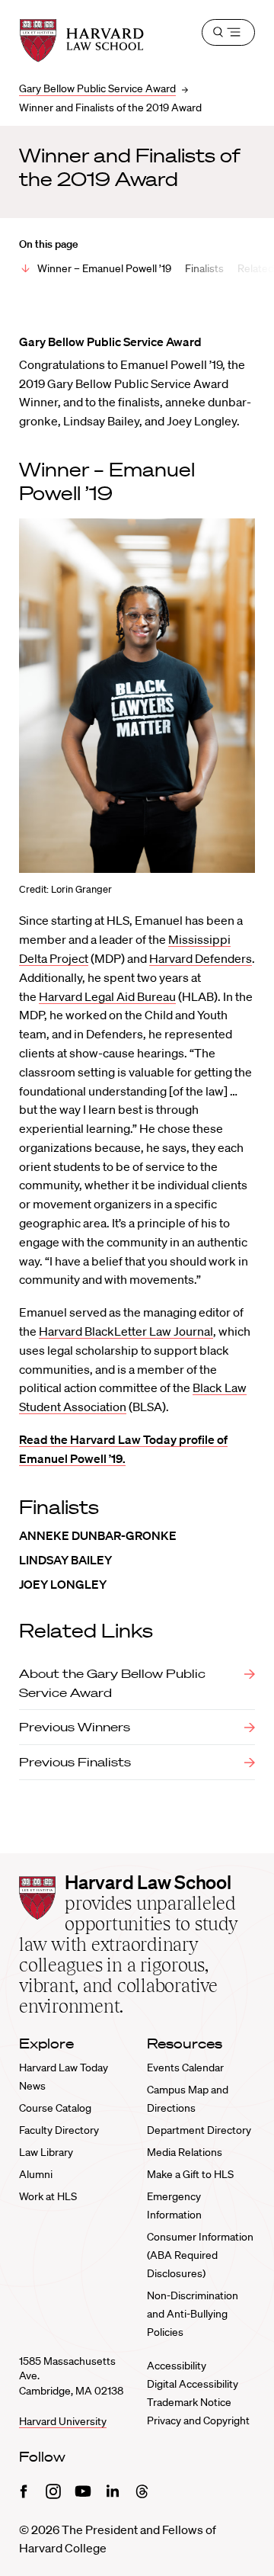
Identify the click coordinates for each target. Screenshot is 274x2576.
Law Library (46, 2152)
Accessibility (177, 2366)
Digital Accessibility (193, 2384)
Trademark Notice (189, 2402)
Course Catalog (55, 2108)
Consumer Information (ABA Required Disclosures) (200, 2255)
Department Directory (199, 2130)
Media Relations (185, 2152)
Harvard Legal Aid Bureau (107, 996)
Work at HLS (48, 2196)
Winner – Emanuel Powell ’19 (104, 268)
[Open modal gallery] (137, 696)
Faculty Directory (59, 2130)
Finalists (204, 268)
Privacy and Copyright (198, 2420)
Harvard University (63, 2421)
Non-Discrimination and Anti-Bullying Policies (193, 2314)
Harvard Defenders (201, 958)
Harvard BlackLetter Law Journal (126, 1331)
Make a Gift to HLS (190, 2174)
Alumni (36, 2174)
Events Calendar (185, 2068)
